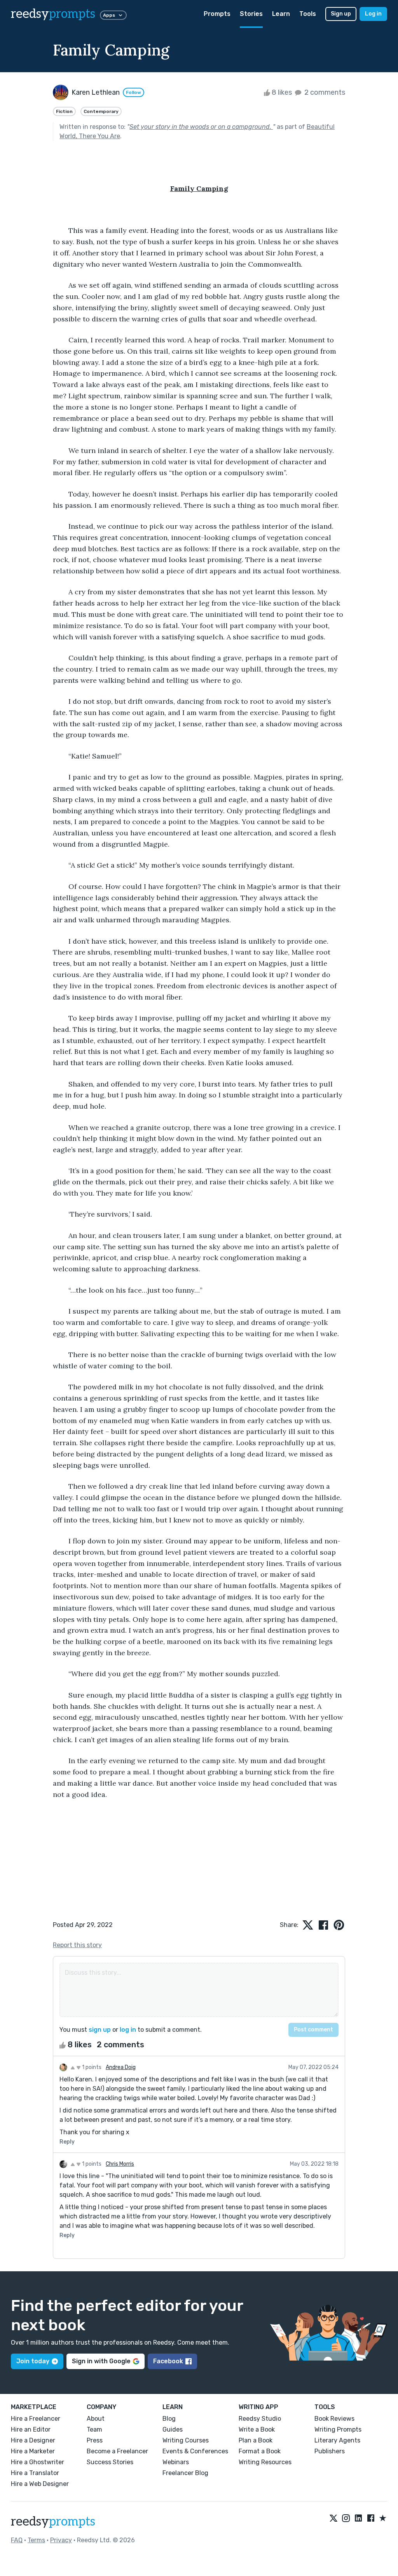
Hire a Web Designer (40, 2484)
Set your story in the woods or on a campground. (201, 127)
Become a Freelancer (117, 2451)
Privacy (61, 2540)
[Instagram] (346, 2519)
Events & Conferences (195, 2451)
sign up (100, 2030)
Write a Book (257, 2429)
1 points (91, 2067)
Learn (281, 14)
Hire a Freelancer (36, 2419)
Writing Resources (265, 2462)
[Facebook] (371, 2519)
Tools (308, 14)
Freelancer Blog (185, 2473)
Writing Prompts (338, 2429)
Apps (109, 15)
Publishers (330, 2451)
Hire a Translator (35, 2473)
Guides (173, 2429)
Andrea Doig (121, 2067)
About (96, 2419)
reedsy (53, 14)
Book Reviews (334, 2419)
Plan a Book (256, 2440)
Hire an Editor (31, 2429)
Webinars (176, 2462)
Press (95, 2440)
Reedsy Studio (260, 2419)
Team (94, 2429)
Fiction (64, 111)
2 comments (324, 92)
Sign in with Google (101, 2361)
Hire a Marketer (33, 2451)
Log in (373, 14)
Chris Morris (120, 2164)
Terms (36, 2540)
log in (128, 2030)
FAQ (17, 2540)
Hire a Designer (33, 2440)
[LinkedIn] (358, 2519)
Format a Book (260, 2451)
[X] (333, 2519)
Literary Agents (337, 2440)
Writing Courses (186, 2440)
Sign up (341, 14)
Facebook (168, 2361)
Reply (67, 2142)
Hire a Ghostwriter (38, 2462)
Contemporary (101, 111)
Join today (33, 2361)
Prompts (217, 14)
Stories (251, 14)
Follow (134, 92)
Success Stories (110, 2462)
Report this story (77, 1945)
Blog (169, 2419)
